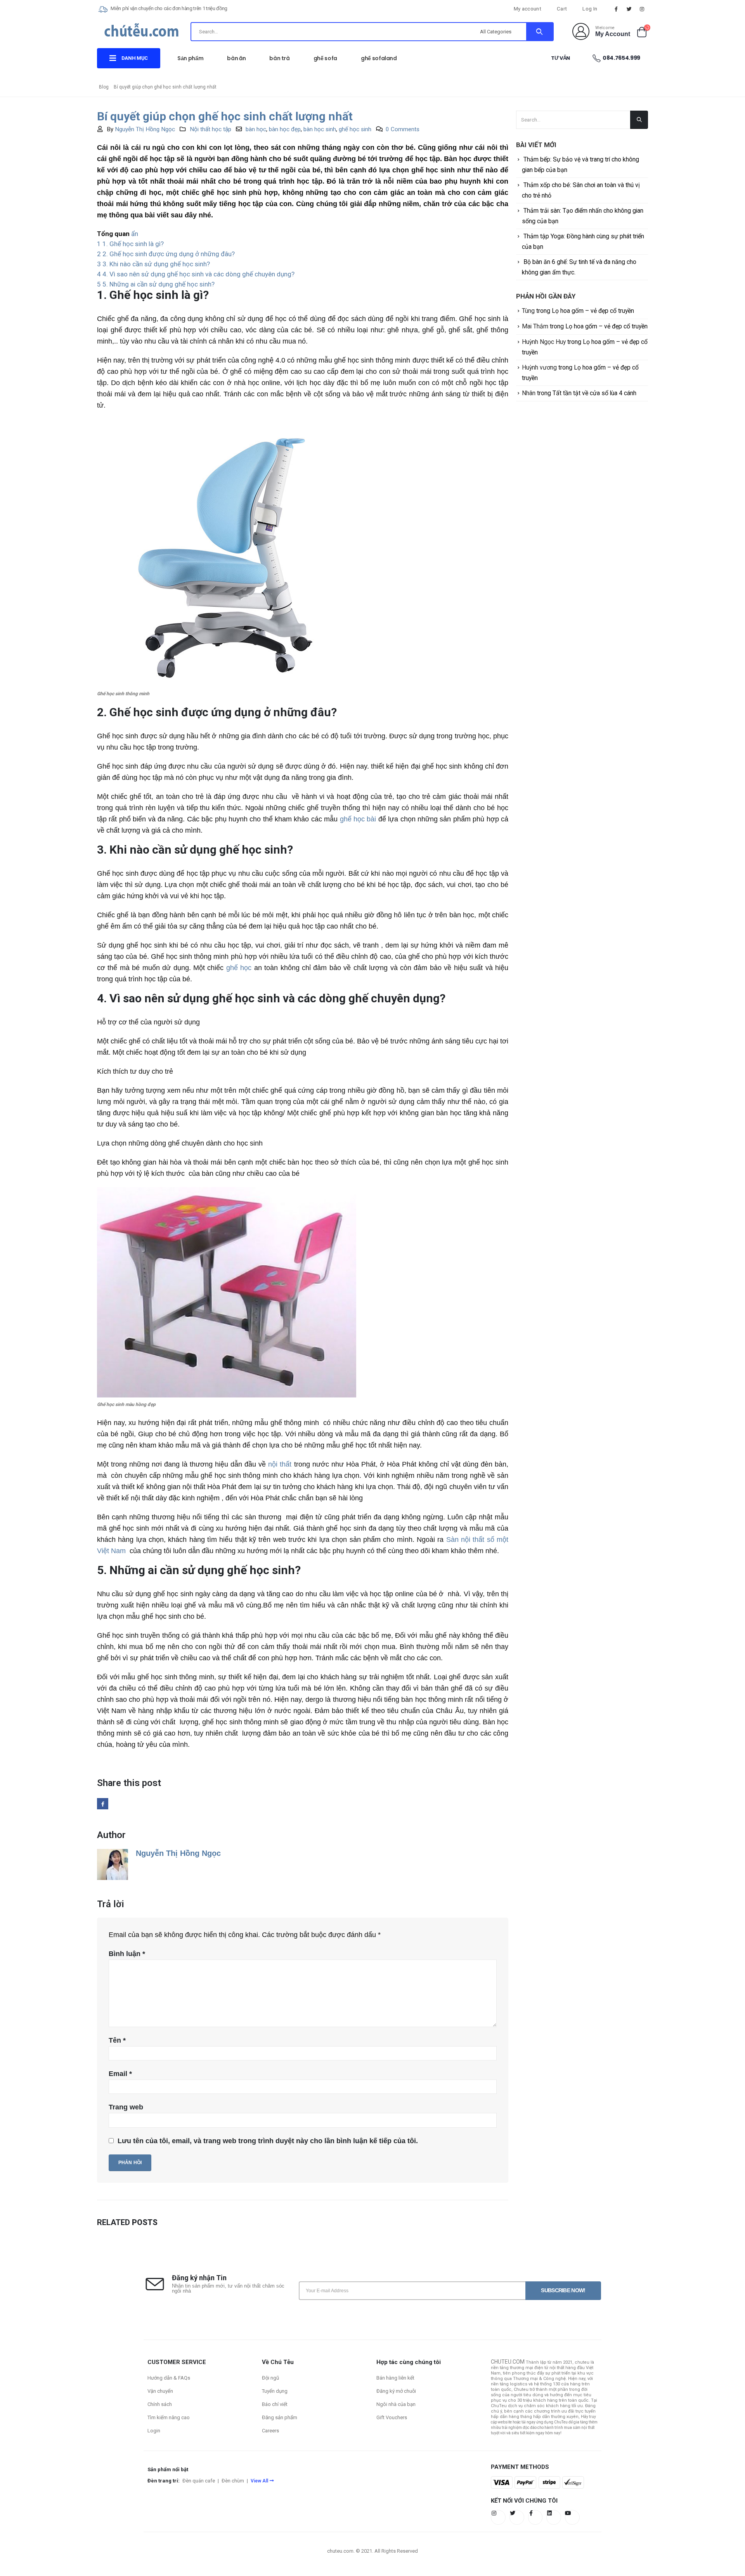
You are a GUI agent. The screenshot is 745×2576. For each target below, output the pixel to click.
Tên (117, 2040)
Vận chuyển (160, 2391)
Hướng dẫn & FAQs (169, 2378)
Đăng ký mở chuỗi (396, 2391)
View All (259, 2481)
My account (528, 9)
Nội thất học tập (211, 129)
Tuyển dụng (275, 2391)
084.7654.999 (621, 58)
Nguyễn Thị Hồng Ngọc (145, 129)
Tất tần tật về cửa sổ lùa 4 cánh (594, 393)
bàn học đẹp (285, 129)
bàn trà (280, 58)
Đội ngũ (270, 2378)
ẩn (135, 234)
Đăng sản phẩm (280, 2417)
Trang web (126, 2107)
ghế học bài (358, 819)
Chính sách (160, 2404)
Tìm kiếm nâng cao (169, 2417)
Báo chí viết (275, 2404)
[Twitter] (629, 9)
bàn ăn (236, 58)
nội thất (280, 1464)
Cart (562, 9)
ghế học (239, 968)
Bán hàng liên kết (395, 2378)
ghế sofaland (379, 58)
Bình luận (127, 1954)
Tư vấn (560, 58)
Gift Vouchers (392, 2417)
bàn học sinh (320, 129)
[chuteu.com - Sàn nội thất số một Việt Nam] (142, 33)
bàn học (256, 129)
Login (154, 2431)
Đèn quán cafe (199, 2481)
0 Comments (403, 129)
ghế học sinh (355, 129)
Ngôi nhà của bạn (396, 2404)
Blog (104, 87)
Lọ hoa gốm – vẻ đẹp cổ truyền (593, 311)
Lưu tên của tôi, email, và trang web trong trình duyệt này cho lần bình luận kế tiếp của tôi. (268, 2141)
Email (120, 2074)
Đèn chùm (233, 2481)
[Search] (540, 32)
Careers (270, 2431)
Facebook (103, 1804)
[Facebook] (616, 9)
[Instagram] (642, 9)
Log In (590, 9)
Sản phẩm (190, 58)
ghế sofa (325, 58)
